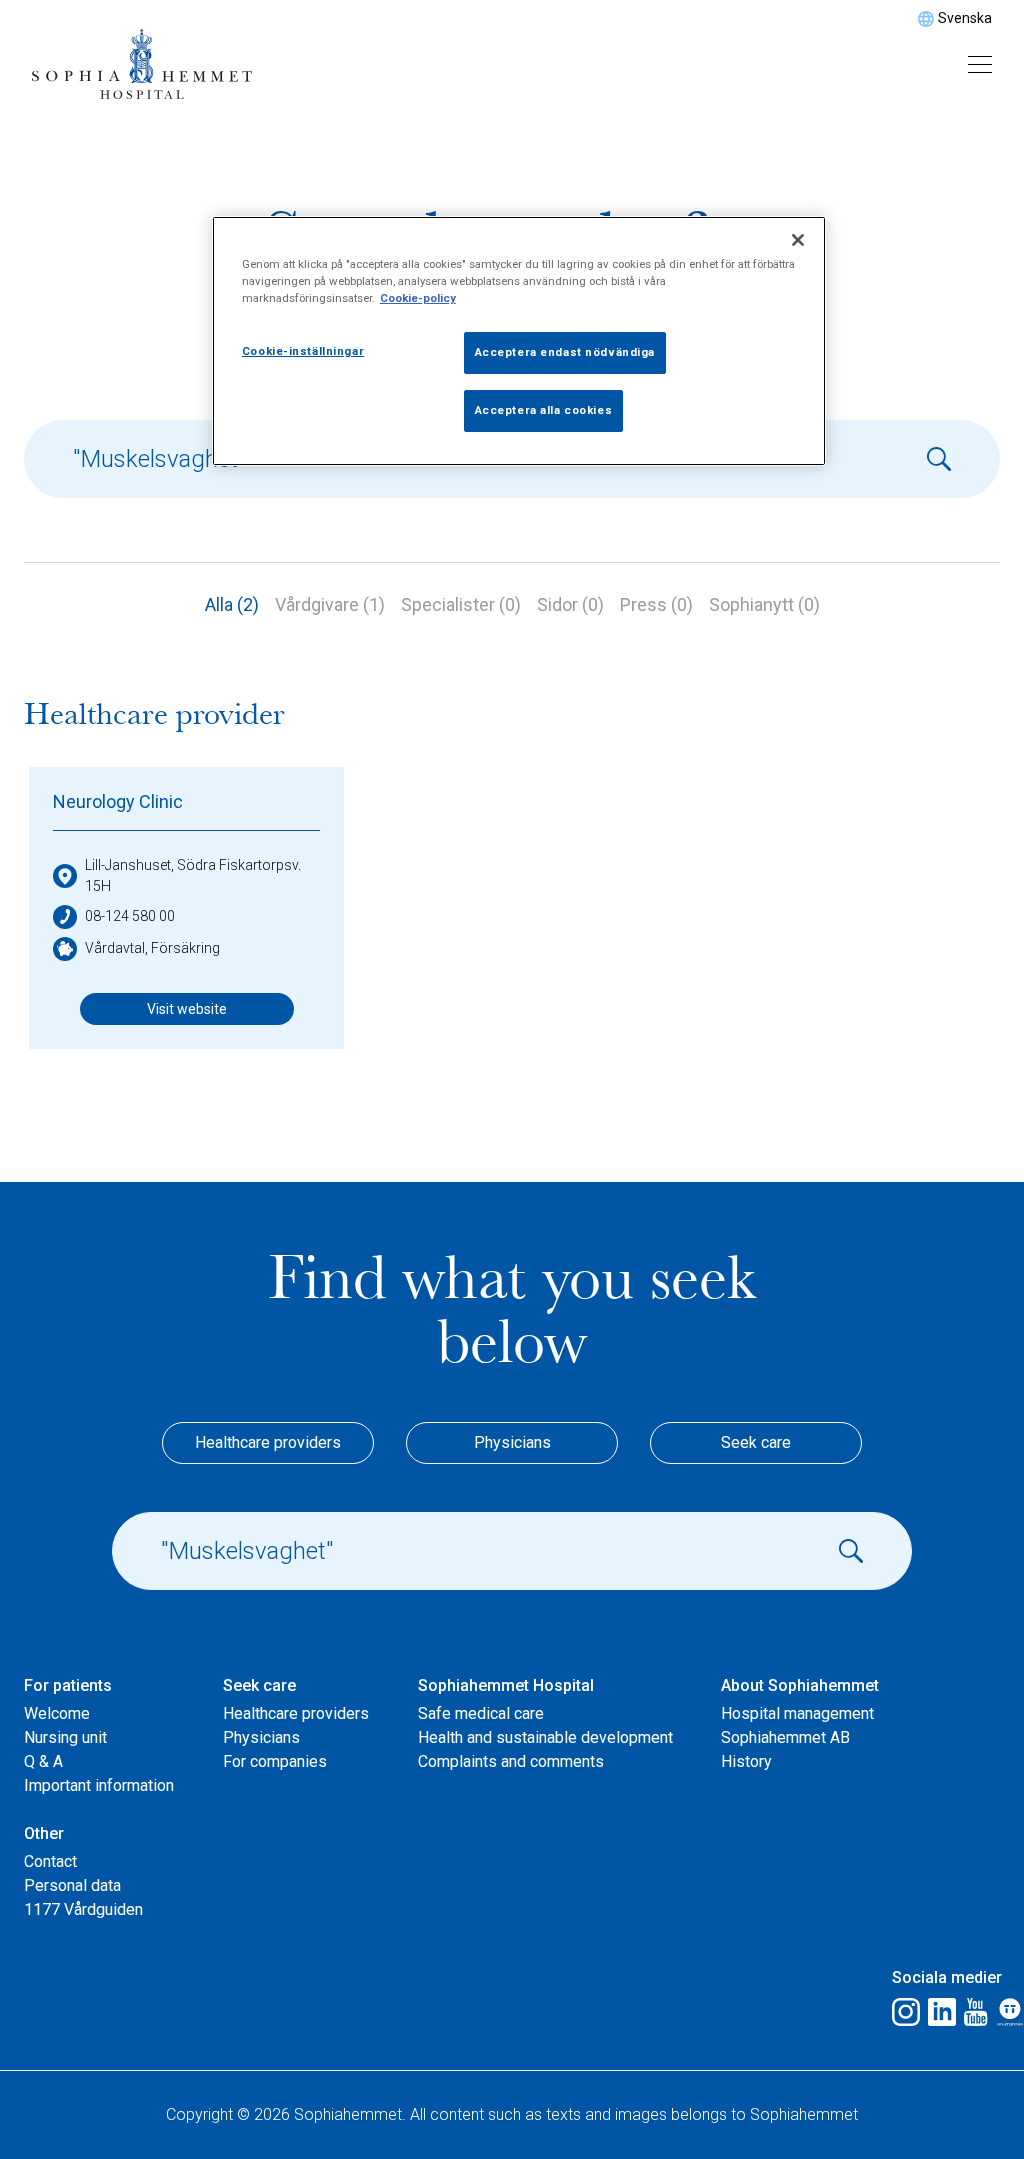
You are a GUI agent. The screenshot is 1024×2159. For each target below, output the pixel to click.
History (746, 1761)
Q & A (43, 1761)
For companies (275, 1761)
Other (44, 1833)
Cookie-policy (418, 298)
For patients (68, 1685)
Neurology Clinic (118, 801)
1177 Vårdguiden (83, 1909)
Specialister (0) (461, 604)
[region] (519, 341)
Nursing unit (65, 1737)
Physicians (512, 1442)
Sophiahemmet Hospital (506, 1685)
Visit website (187, 1009)
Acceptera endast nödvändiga (565, 352)
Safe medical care (481, 1713)
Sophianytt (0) (764, 604)
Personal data (72, 1885)
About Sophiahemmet (800, 1685)
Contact (50, 1861)
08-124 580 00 (130, 916)
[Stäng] (798, 240)
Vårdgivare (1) (330, 604)
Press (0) (656, 604)
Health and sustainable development (545, 1737)
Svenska (965, 18)
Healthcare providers (268, 1442)
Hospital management (797, 1713)
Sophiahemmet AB (785, 1737)
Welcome (57, 1713)
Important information (99, 1785)
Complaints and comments (511, 1761)
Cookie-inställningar (303, 351)
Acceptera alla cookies (544, 410)
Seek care (756, 1442)
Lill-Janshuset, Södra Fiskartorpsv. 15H (193, 875)
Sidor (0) (570, 604)
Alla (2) (232, 604)
